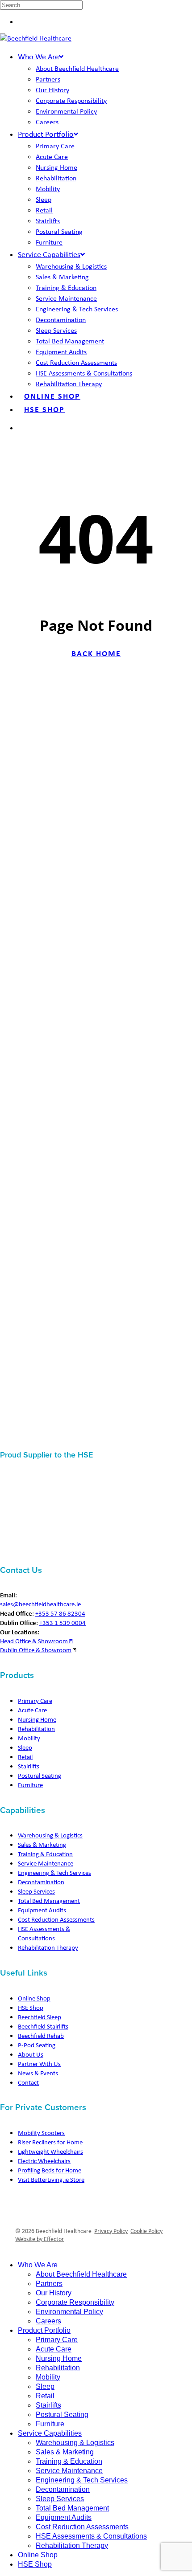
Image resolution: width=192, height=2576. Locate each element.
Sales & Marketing (42, 1845)
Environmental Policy (69, 2312)
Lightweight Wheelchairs (50, 2151)
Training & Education (45, 1854)
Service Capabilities (50, 2433)
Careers (48, 2321)
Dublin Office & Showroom (36, 1650)
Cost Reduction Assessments (56, 1919)
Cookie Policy (146, 2231)
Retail (25, 1757)
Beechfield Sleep (40, 2017)
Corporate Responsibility (75, 2302)
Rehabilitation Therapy (48, 1947)
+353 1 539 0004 (63, 1623)
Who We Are (38, 2265)
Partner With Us (39, 2064)
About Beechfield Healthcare (81, 2274)
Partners (49, 2284)
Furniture (30, 1785)
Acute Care (32, 1710)
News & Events (38, 2073)
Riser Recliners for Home (50, 2142)
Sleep (25, 1747)
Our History (54, 2293)
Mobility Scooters (41, 2133)
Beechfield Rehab (41, 2036)
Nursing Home (37, 1719)
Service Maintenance (46, 1863)
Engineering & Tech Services (54, 1873)
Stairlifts (29, 1766)
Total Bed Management (49, 1901)
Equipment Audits (42, 1910)
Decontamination (41, 1882)
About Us (31, 2054)
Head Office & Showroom (35, 1641)
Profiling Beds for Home (50, 2170)
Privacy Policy (111, 2231)
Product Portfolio (44, 2330)
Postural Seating (40, 1776)
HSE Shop (31, 2008)
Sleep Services (36, 1891)
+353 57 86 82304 (60, 1613)
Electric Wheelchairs (44, 2161)
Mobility (29, 1738)
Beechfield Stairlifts (43, 2026)
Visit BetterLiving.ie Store (51, 2180)
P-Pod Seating (37, 2045)
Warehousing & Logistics (50, 1835)
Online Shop (34, 1998)
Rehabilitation (36, 1729)
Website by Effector (40, 2239)
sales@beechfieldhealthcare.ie (40, 1604)
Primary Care (35, 1701)
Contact (28, 2082)
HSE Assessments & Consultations (44, 1933)
